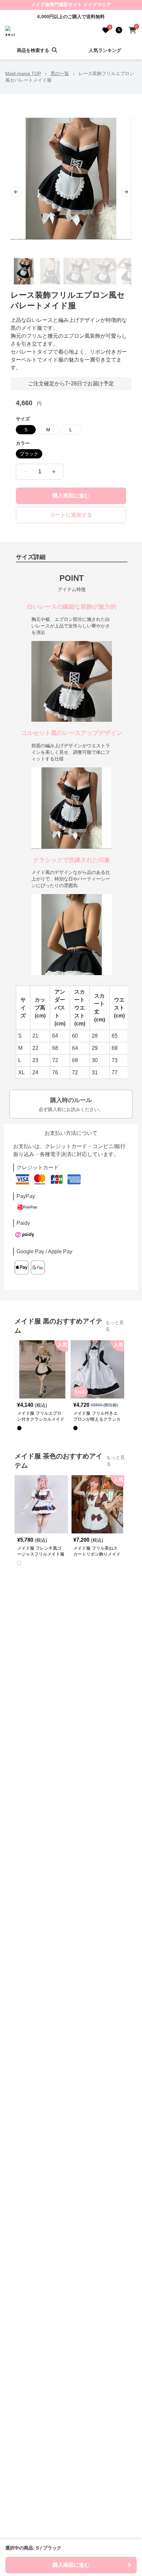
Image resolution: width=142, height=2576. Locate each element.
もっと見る (115, 1326)
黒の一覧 (60, 73)
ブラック (29, 454)
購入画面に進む (71, 496)
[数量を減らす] (25, 472)
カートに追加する (71, 515)
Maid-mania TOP (23, 73)
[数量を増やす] (54, 472)
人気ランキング (105, 50)
